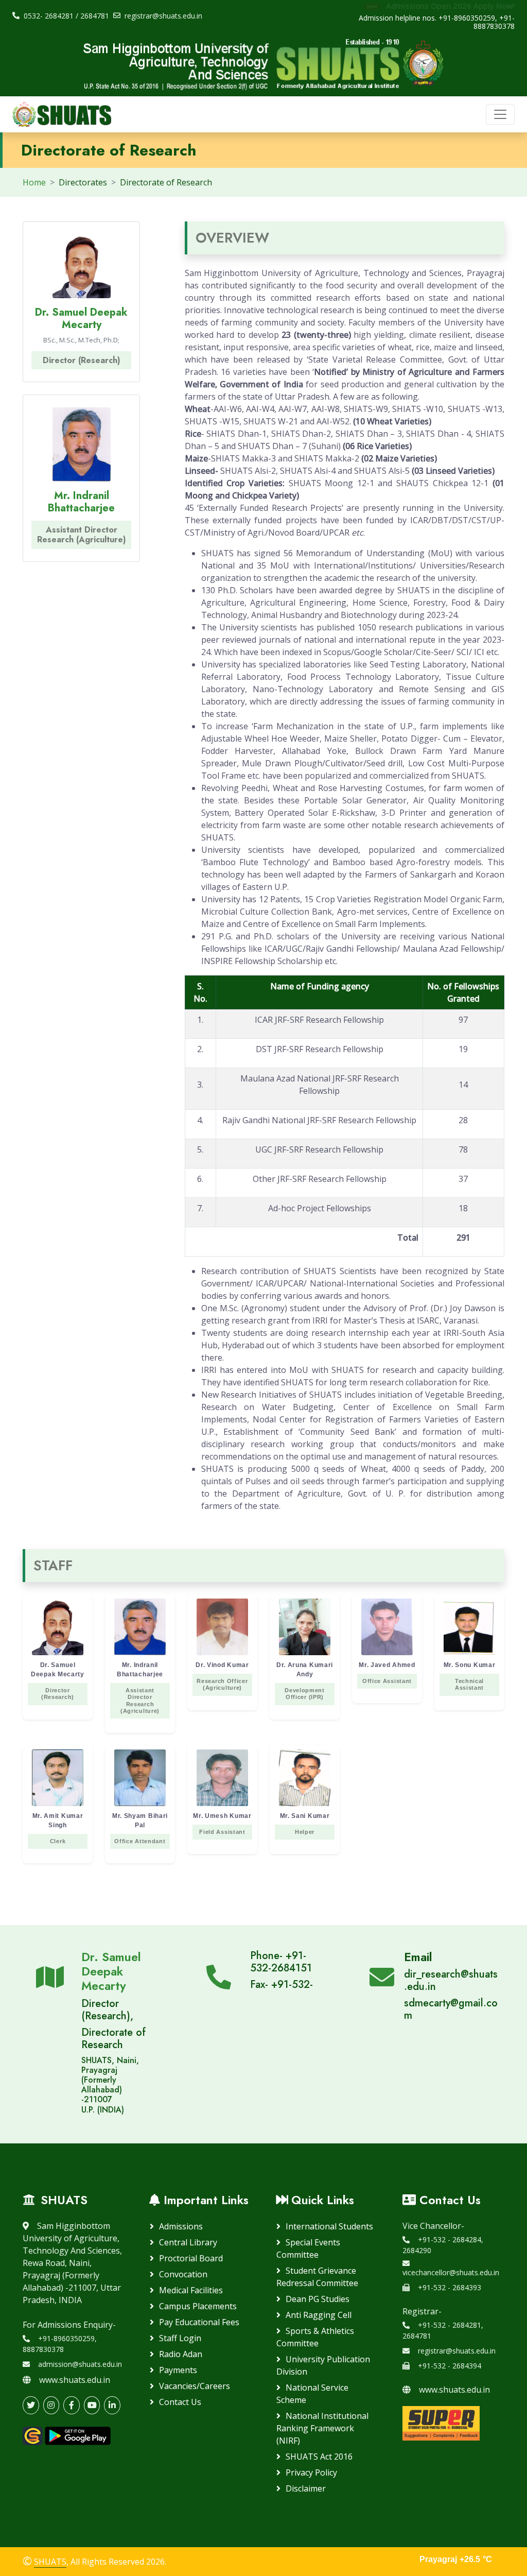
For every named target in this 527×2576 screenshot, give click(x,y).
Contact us (180, 2402)
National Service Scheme (312, 2394)
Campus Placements (198, 2306)
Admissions (181, 2226)
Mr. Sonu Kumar (470, 1676)
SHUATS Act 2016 (319, 2457)
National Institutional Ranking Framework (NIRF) (322, 2428)
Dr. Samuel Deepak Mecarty (81, 319)
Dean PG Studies (318, 2299)
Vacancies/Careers (195, 2386)
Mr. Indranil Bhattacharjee (81, 502)
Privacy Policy (311, 2472)
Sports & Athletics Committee (315, 2337)
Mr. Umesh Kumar (222, 1824)
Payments (178, 2370)
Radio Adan (181, 2354)
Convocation (183, 2274)
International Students (329, 2226)
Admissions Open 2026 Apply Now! (449, 6)
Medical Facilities (191, 2290)
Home (34, 182)
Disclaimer (306, 2488)
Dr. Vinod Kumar (222, 1676)
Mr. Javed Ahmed (387, 1673)
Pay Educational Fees (199, 2322)
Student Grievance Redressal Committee (317, 2277)
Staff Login (180, 2338)
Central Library (188, 2242)
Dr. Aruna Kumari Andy (305, 1681)
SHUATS (50, 2562)
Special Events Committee (308, 2248)
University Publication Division (323, 2365)
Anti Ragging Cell (319, 2315)
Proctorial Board (191, 2258)
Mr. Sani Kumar (305, 1824)
